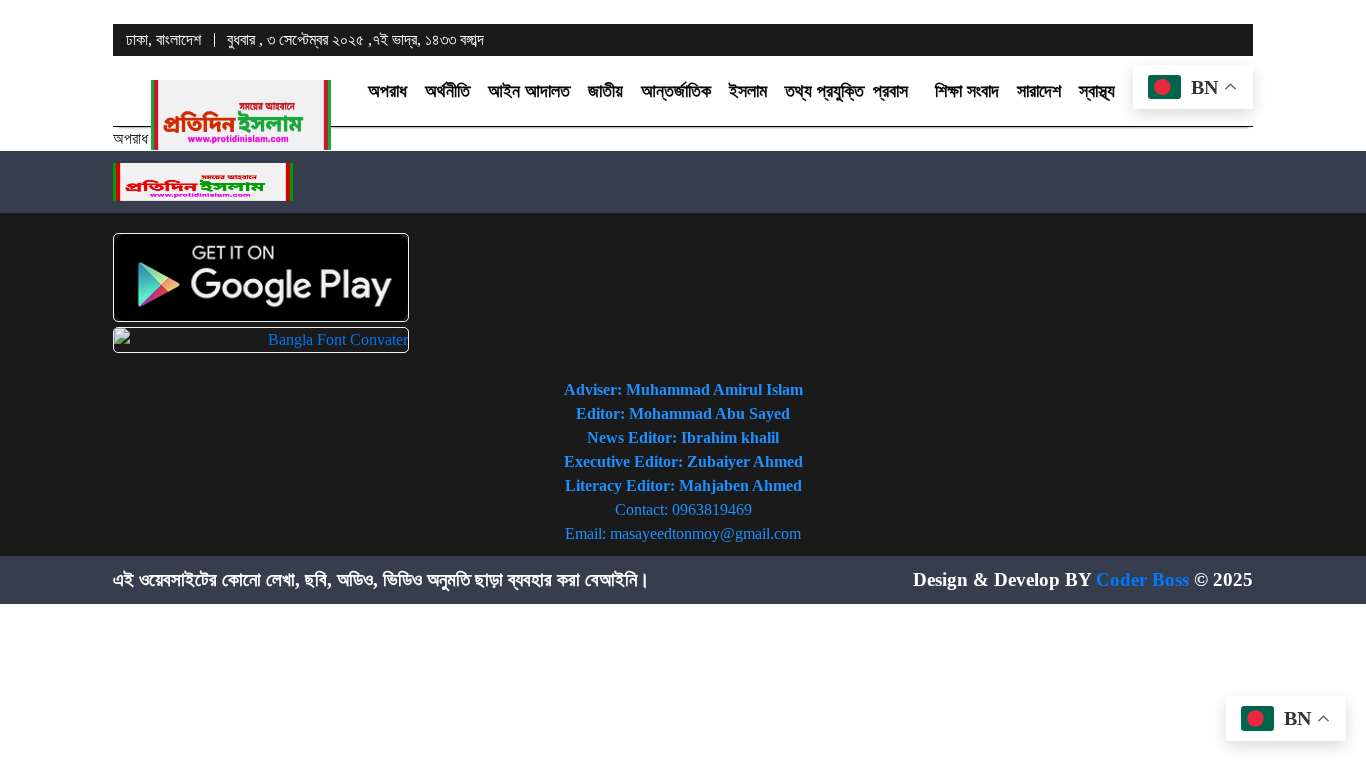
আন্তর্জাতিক (676, 91)
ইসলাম (748, 91)
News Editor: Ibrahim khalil (683, 437)
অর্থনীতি (447, 91)
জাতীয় (605, 91)
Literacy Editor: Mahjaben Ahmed (683, 485)
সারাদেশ (1039, 91)
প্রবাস (890, 91)
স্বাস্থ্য (1097, 91)
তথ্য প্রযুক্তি (824, 91)
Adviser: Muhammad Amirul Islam (683, 389)
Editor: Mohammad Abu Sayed (683, 413)
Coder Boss (1142, 579)
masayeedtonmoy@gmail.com (705, 533)
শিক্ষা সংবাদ (967, 91)
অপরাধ (387, 91)
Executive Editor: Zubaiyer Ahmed (683, 461)
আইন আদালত (529, 91)
